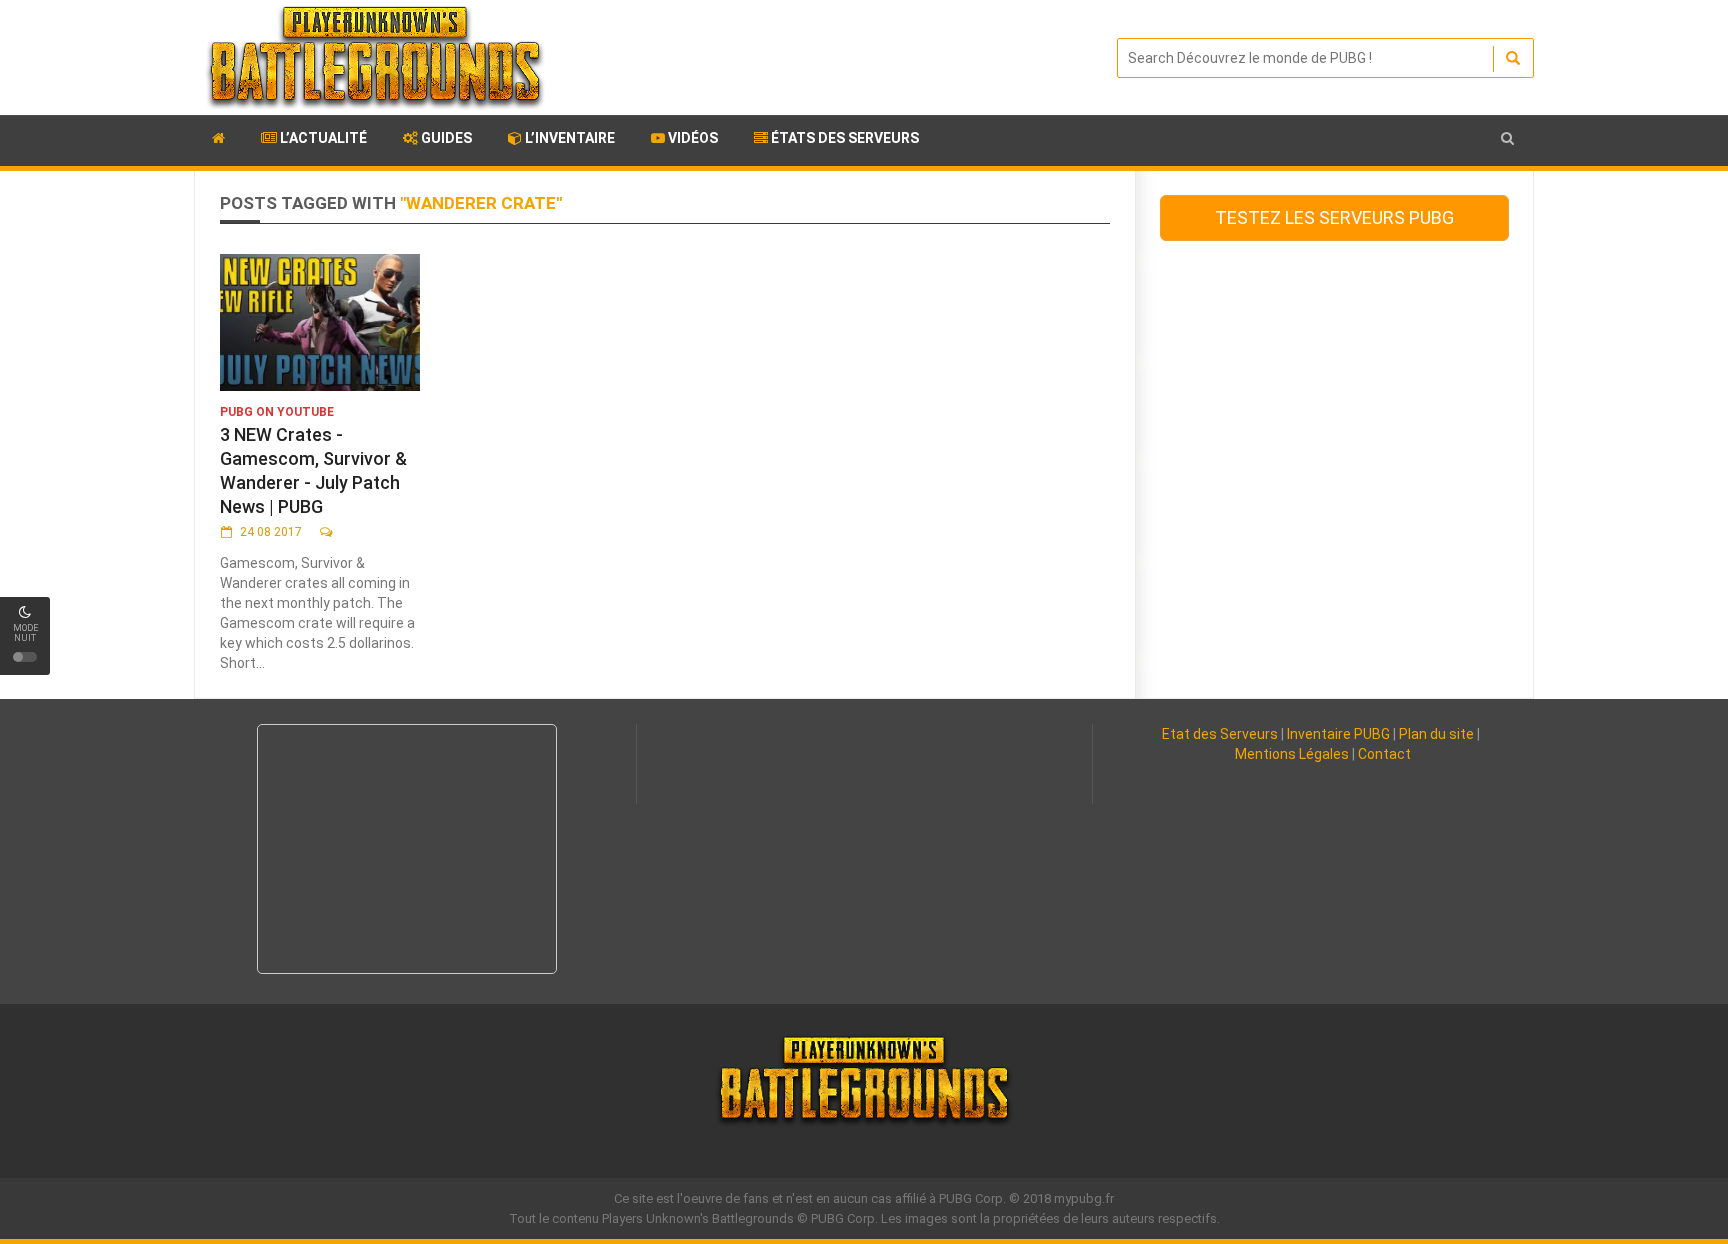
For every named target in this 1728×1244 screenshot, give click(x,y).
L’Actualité (322, 138)
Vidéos (691, 138)
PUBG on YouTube (277, 412)
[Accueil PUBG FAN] (218, 141)
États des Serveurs (843, 138)
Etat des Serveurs (1220, 734)
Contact (1384, 754)
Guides (445, 138)
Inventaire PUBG (1338, 734)
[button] (1507, 138)
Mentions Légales (1292, 754)
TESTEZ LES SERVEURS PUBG (1334, 217)
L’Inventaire (568, 138)
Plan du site (1436, 734)
